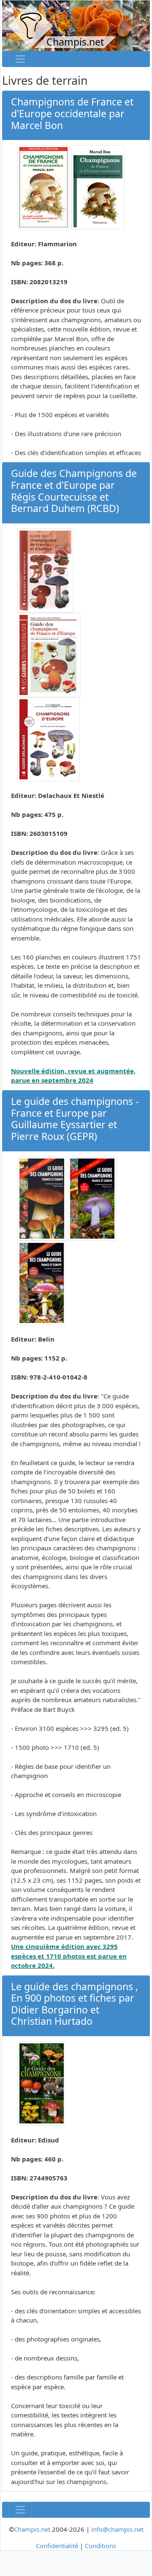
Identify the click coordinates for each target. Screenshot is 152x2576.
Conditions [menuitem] (100, 2546)
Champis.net (32, 2529)
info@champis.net (117, 2529)
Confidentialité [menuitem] (57, 2546)
